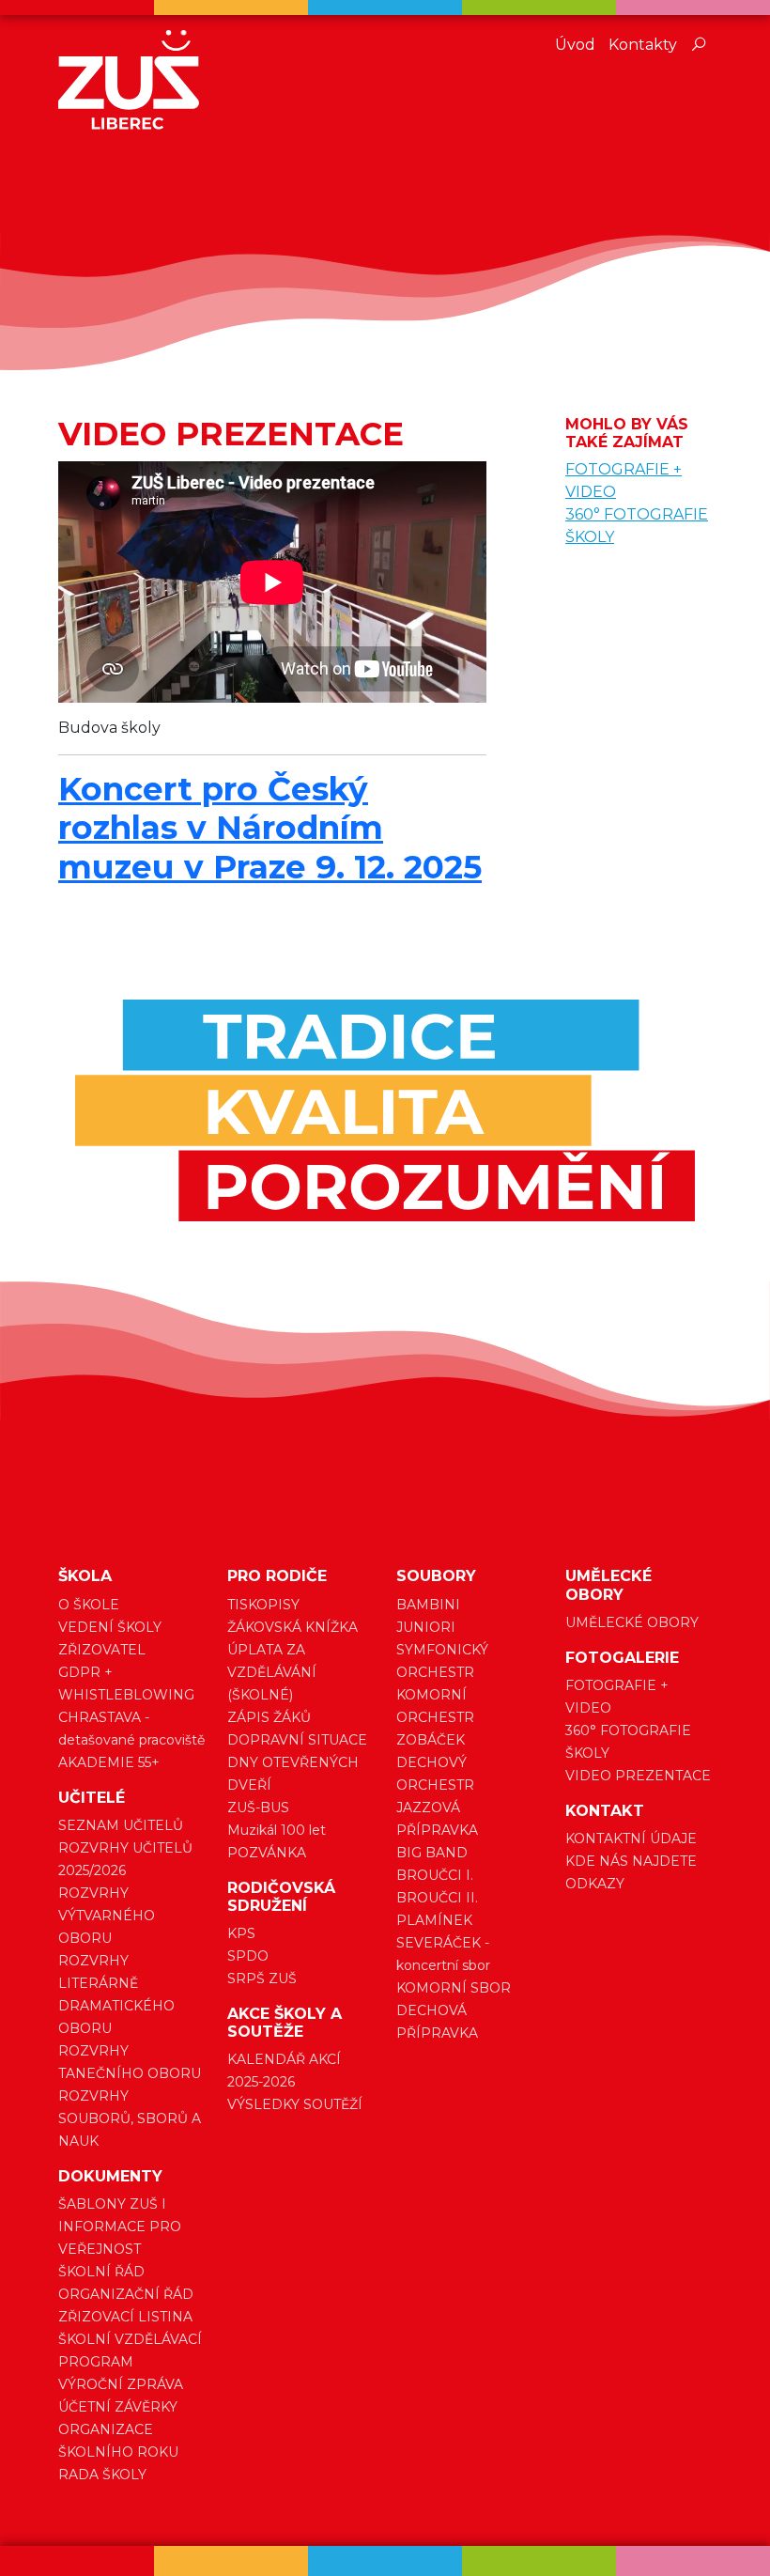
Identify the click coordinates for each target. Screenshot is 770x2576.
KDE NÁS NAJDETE (631, 1861)
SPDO (248, 1956)
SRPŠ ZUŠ (262, 1979)
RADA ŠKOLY (102, 2475)
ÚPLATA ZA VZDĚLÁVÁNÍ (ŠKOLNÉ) (272, 1672)
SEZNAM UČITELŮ (121, 1825)
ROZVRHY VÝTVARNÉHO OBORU (107, 1916)
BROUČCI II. (437, 1898)
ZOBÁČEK (431, 1740)
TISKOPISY (263, 1605)
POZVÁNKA (267, 1853)
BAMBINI (428, 1605)
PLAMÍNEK (434, 1920)
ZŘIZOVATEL (102, 1650)
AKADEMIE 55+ (109, 1762)
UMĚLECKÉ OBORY (632, 1622)
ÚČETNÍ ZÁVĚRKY (118, 2407)
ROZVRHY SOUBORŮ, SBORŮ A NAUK (130, 2118)
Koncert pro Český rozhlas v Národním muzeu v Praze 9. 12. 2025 (270, 828)
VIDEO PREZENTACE (638, 1776)
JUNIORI (426, 1627)
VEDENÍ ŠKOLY (110, 1627)
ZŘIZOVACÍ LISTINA (125, 2317)
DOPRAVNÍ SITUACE (297, 1740)
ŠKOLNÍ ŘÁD (101, 2272)
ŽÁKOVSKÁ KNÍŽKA (293, 1627)
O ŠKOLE (89, 1605)
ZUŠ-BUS (258, 1808)
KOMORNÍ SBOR (454, 1988)
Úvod (575, 45)
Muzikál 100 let (277, 1830)
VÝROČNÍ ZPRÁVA (121, 2384)
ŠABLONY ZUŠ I (112, 2204)
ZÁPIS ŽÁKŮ (269, 1717)
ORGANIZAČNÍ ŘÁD (126, 2294)
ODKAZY (595, 1884)
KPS (241, 1933)
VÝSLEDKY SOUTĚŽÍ (295, 2104)
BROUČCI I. (435, 1875)
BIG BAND (432, 1853)
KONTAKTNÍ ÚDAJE (631, 1839)
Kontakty (643, 45)
